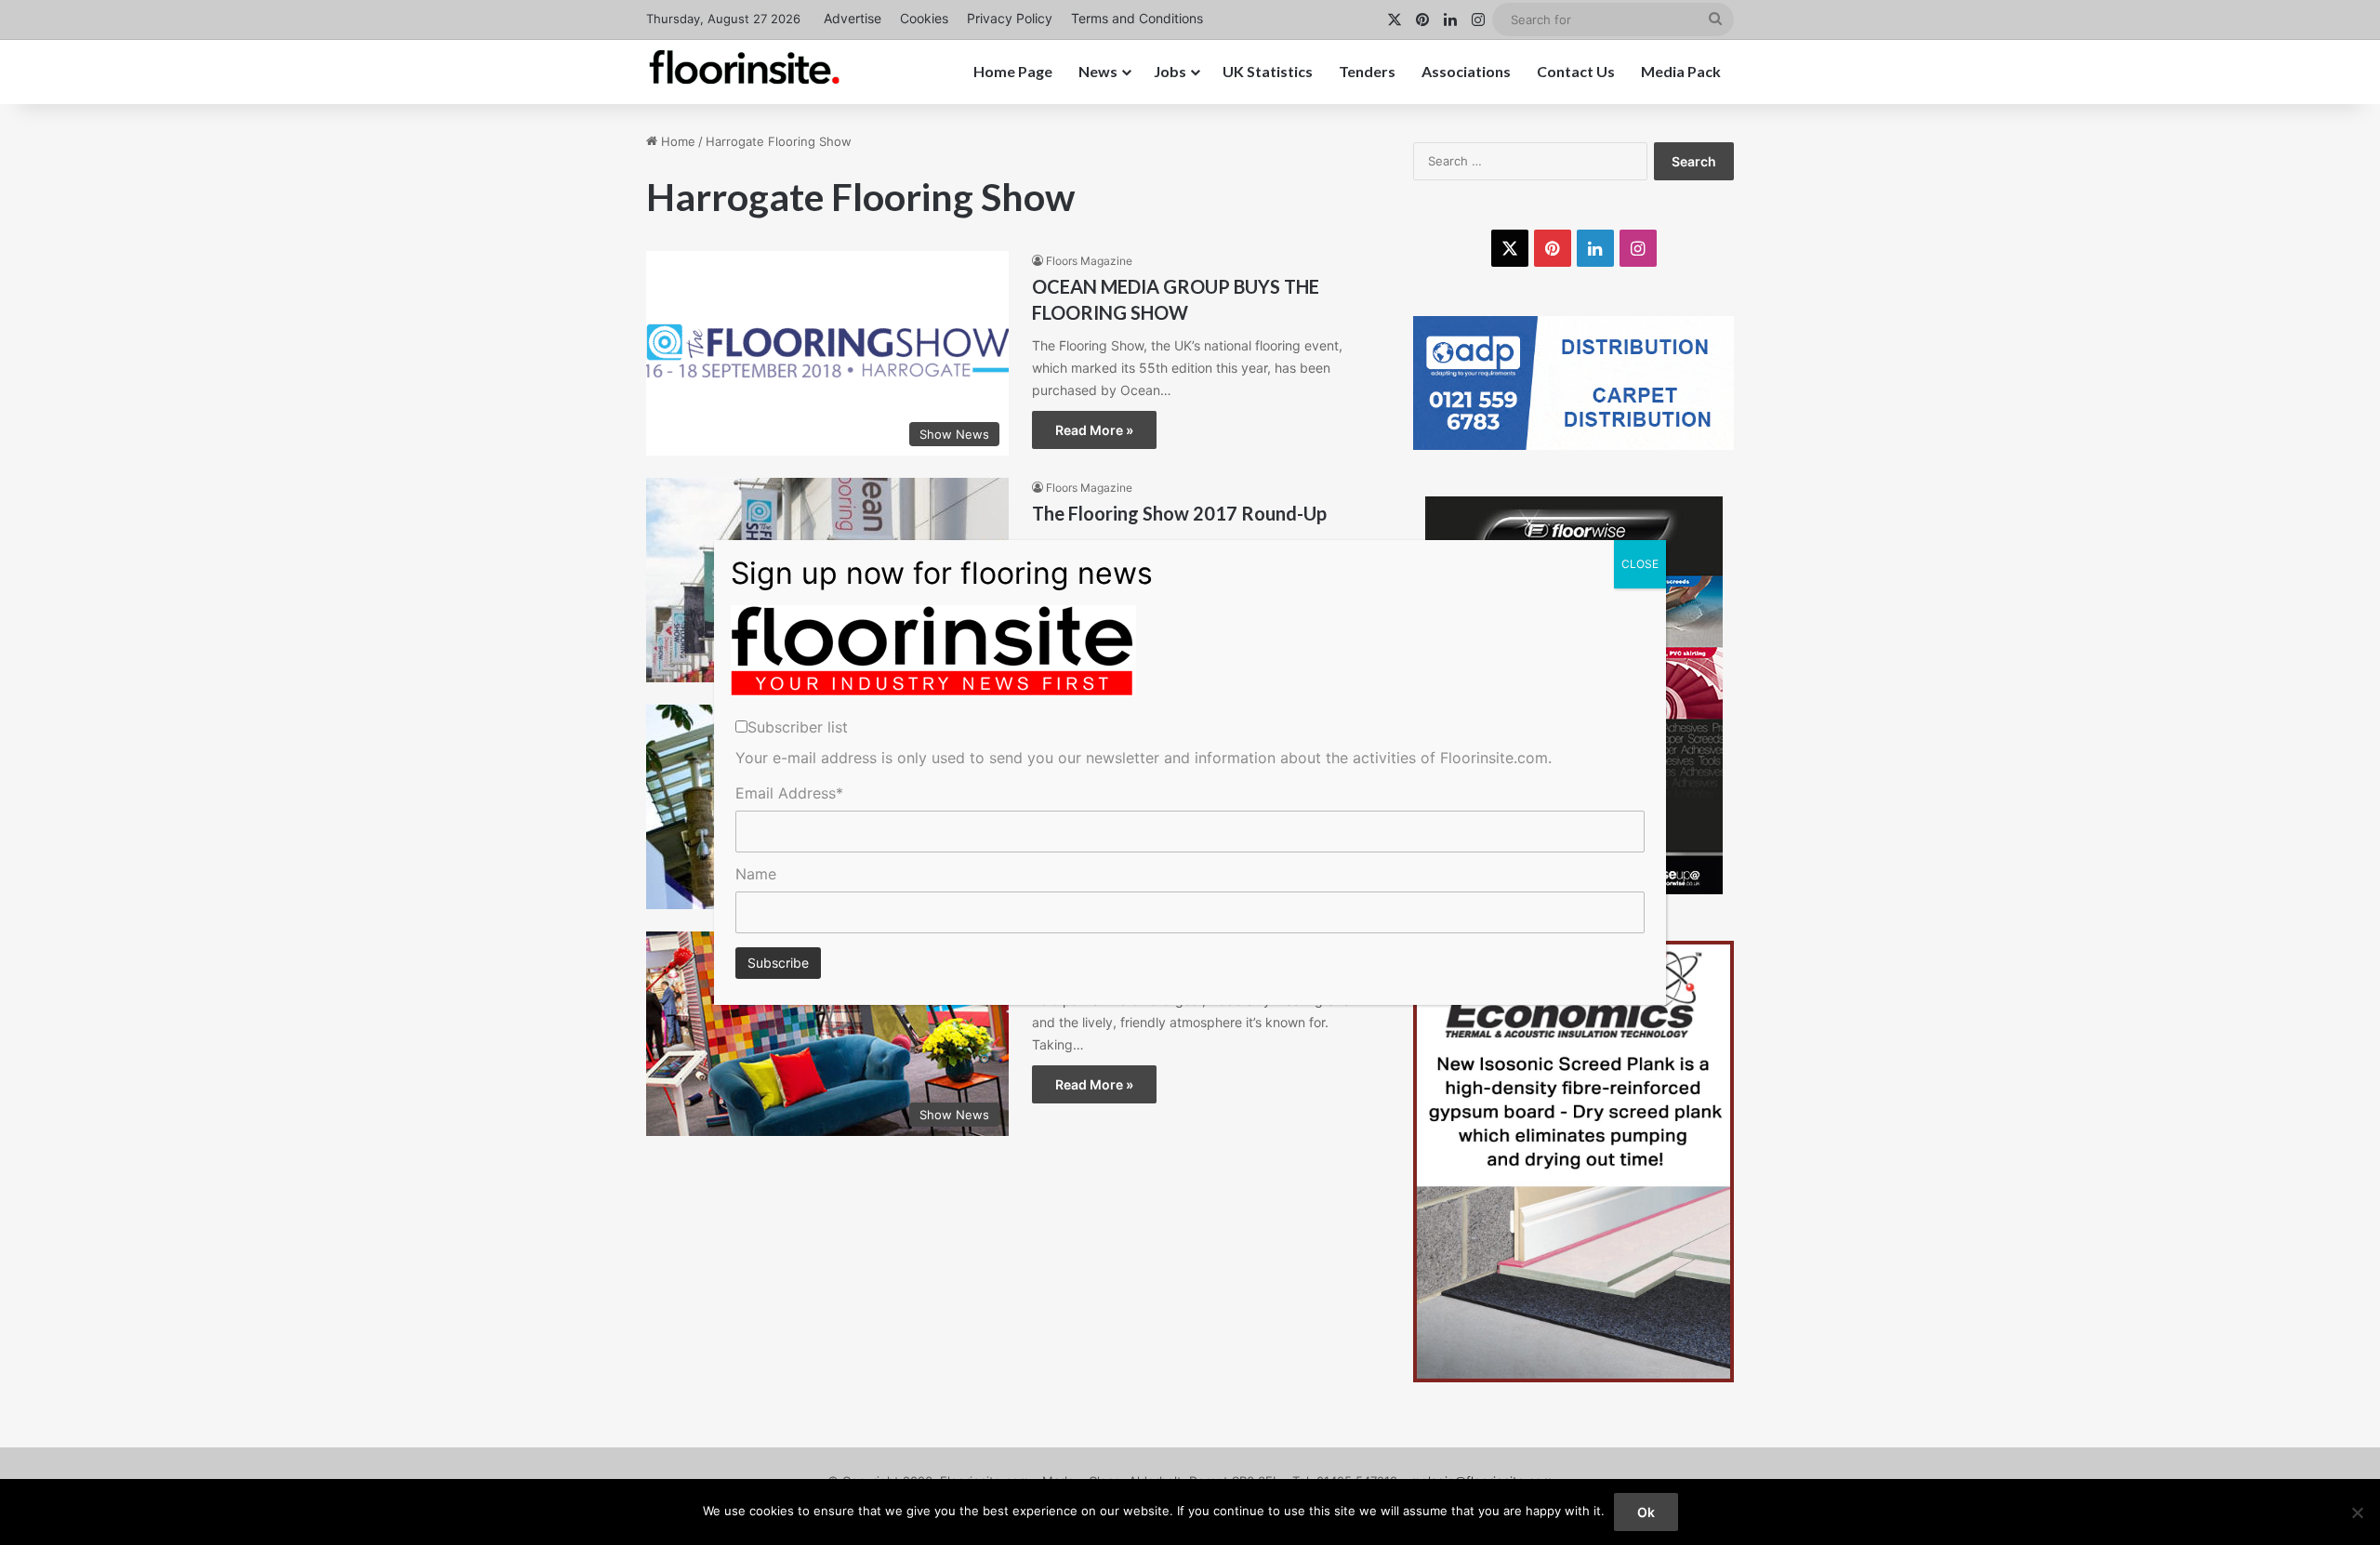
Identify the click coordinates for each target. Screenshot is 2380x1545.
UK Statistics (1268, 71)
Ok (1646, 1512)
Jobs (1170, 71)
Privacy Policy (1010, 18)
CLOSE (1640, 564)
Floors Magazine (1089, 261)
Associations (1466, 71)
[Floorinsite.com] (744, 67)
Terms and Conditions (1137, 18)
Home (676, 141)
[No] (2357, 1512)
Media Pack (1681, 71)
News (1098, 71)
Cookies (924, 18)
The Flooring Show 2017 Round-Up (1179, 513)
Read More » (1094, 430)
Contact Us (1576, 71)
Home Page (1013, 71)
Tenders (1367, 71)
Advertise (853, 18)
